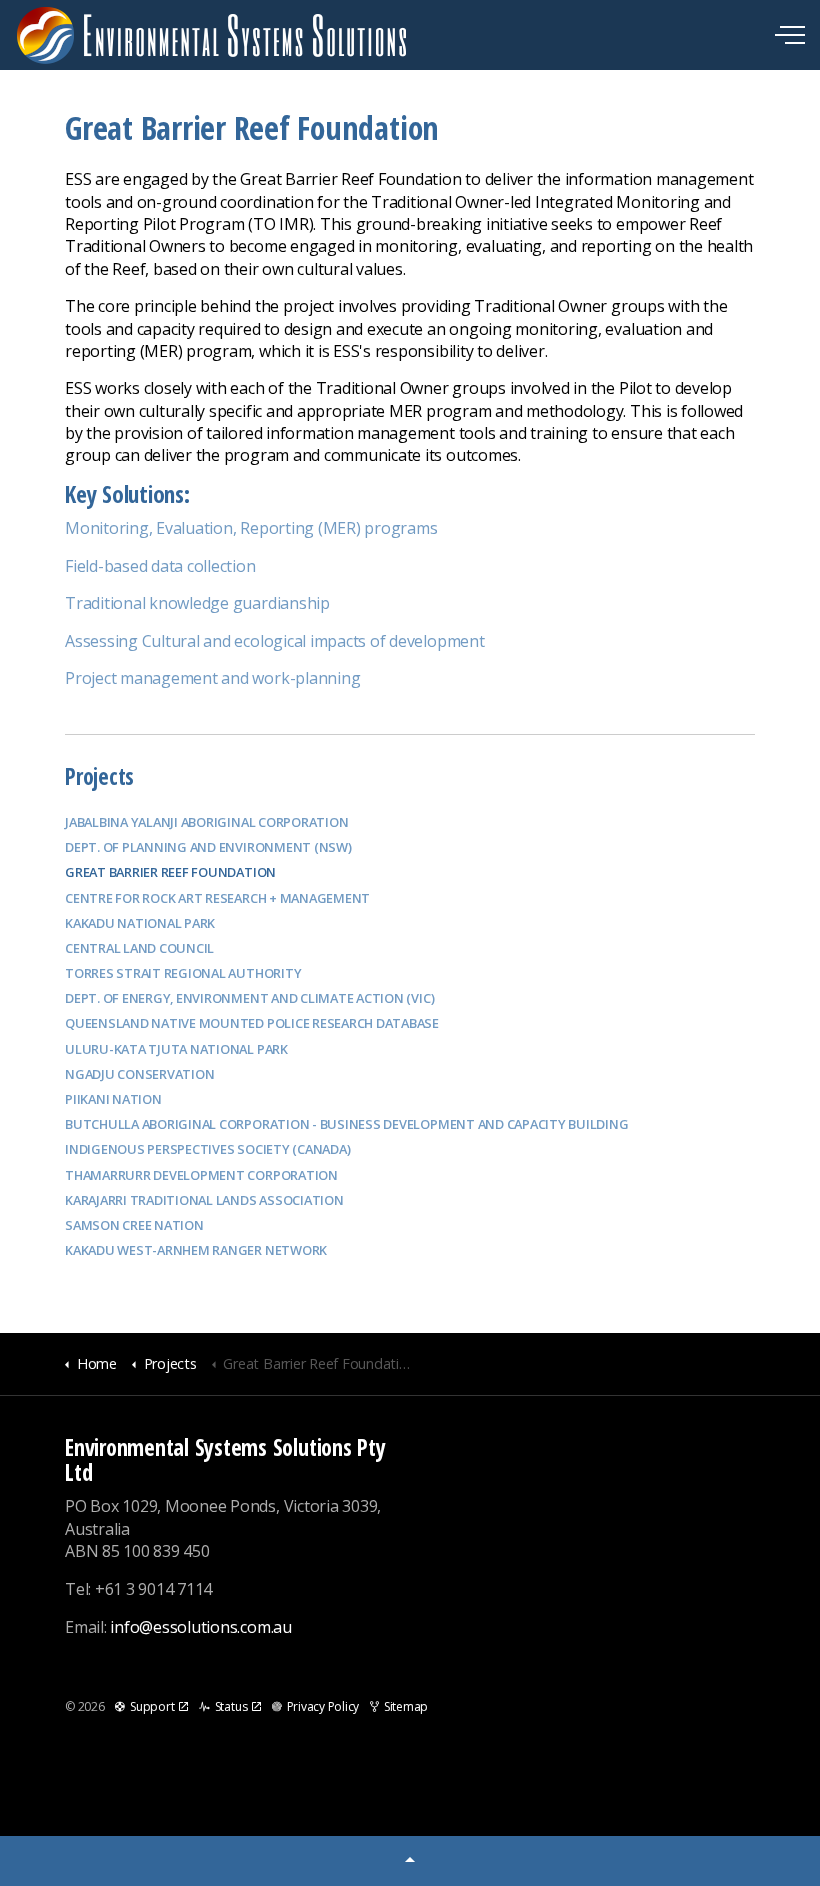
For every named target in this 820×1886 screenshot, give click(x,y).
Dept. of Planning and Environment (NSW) (208, 847)
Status (231, 1706)
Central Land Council (139, 948)
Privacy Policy (323, 1706)
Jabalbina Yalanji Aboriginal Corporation (206, 822)
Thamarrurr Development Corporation (201, 1175)
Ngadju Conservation (139, 1074)
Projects (99, 776)
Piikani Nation (113, 1099)
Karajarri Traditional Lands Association (204, 1200)
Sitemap (406, 1706)
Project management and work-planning (212, 678)
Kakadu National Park (140, 923)
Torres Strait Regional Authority (183, 973)
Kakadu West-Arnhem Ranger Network (196, 1250)
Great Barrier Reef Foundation (170, 872)
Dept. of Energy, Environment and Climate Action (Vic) (249, 998)
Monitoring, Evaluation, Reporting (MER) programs (251, 528)
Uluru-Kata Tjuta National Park (176, 1049)
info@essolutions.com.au (200, 1627)
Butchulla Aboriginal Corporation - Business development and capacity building (347, 1124)
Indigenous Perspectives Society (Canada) (207, 1149)
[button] (410, 1861)
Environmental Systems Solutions (212, 35)
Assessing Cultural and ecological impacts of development (275, 641)
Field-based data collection (160, 566)
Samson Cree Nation (134, 1225)
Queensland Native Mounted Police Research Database (252, 1023)
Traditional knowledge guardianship (197, 603)
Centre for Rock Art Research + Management (217, 898)
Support (152, 1706)
